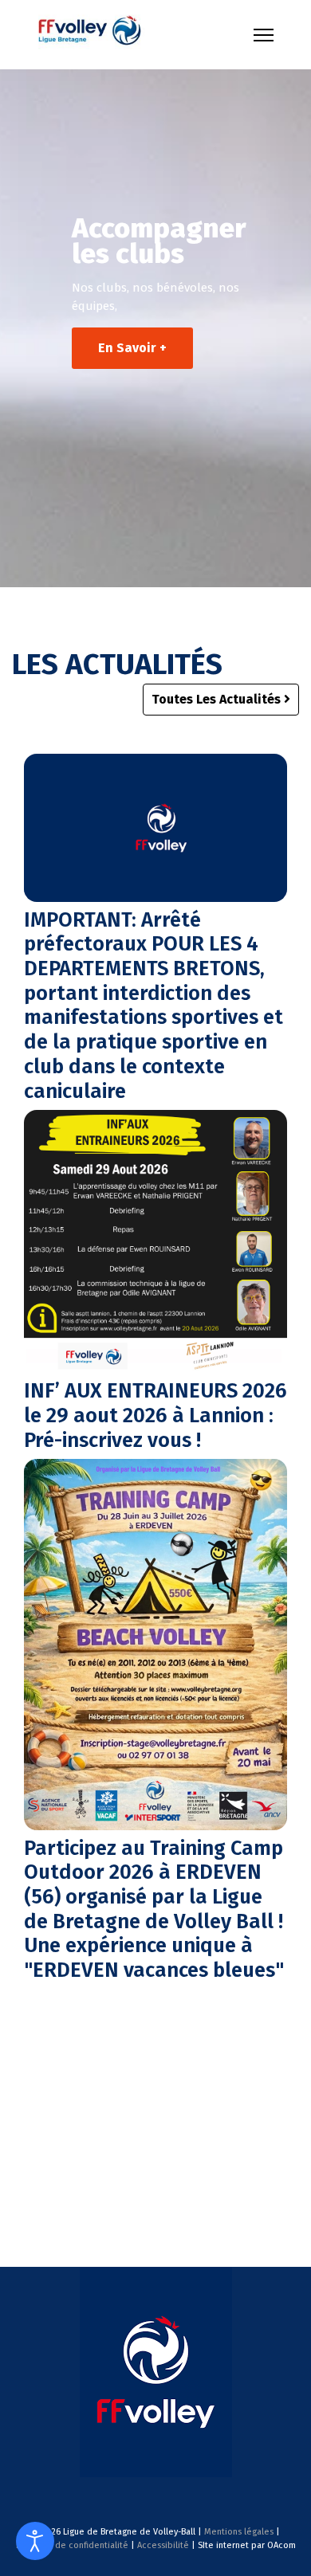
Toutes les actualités (218, 699)
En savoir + (132, 348)
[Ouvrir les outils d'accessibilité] (35, 2541)
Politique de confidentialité (72, 2545)
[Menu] (264, 35)
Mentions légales (239, 2532)
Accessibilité (163, 2545)
